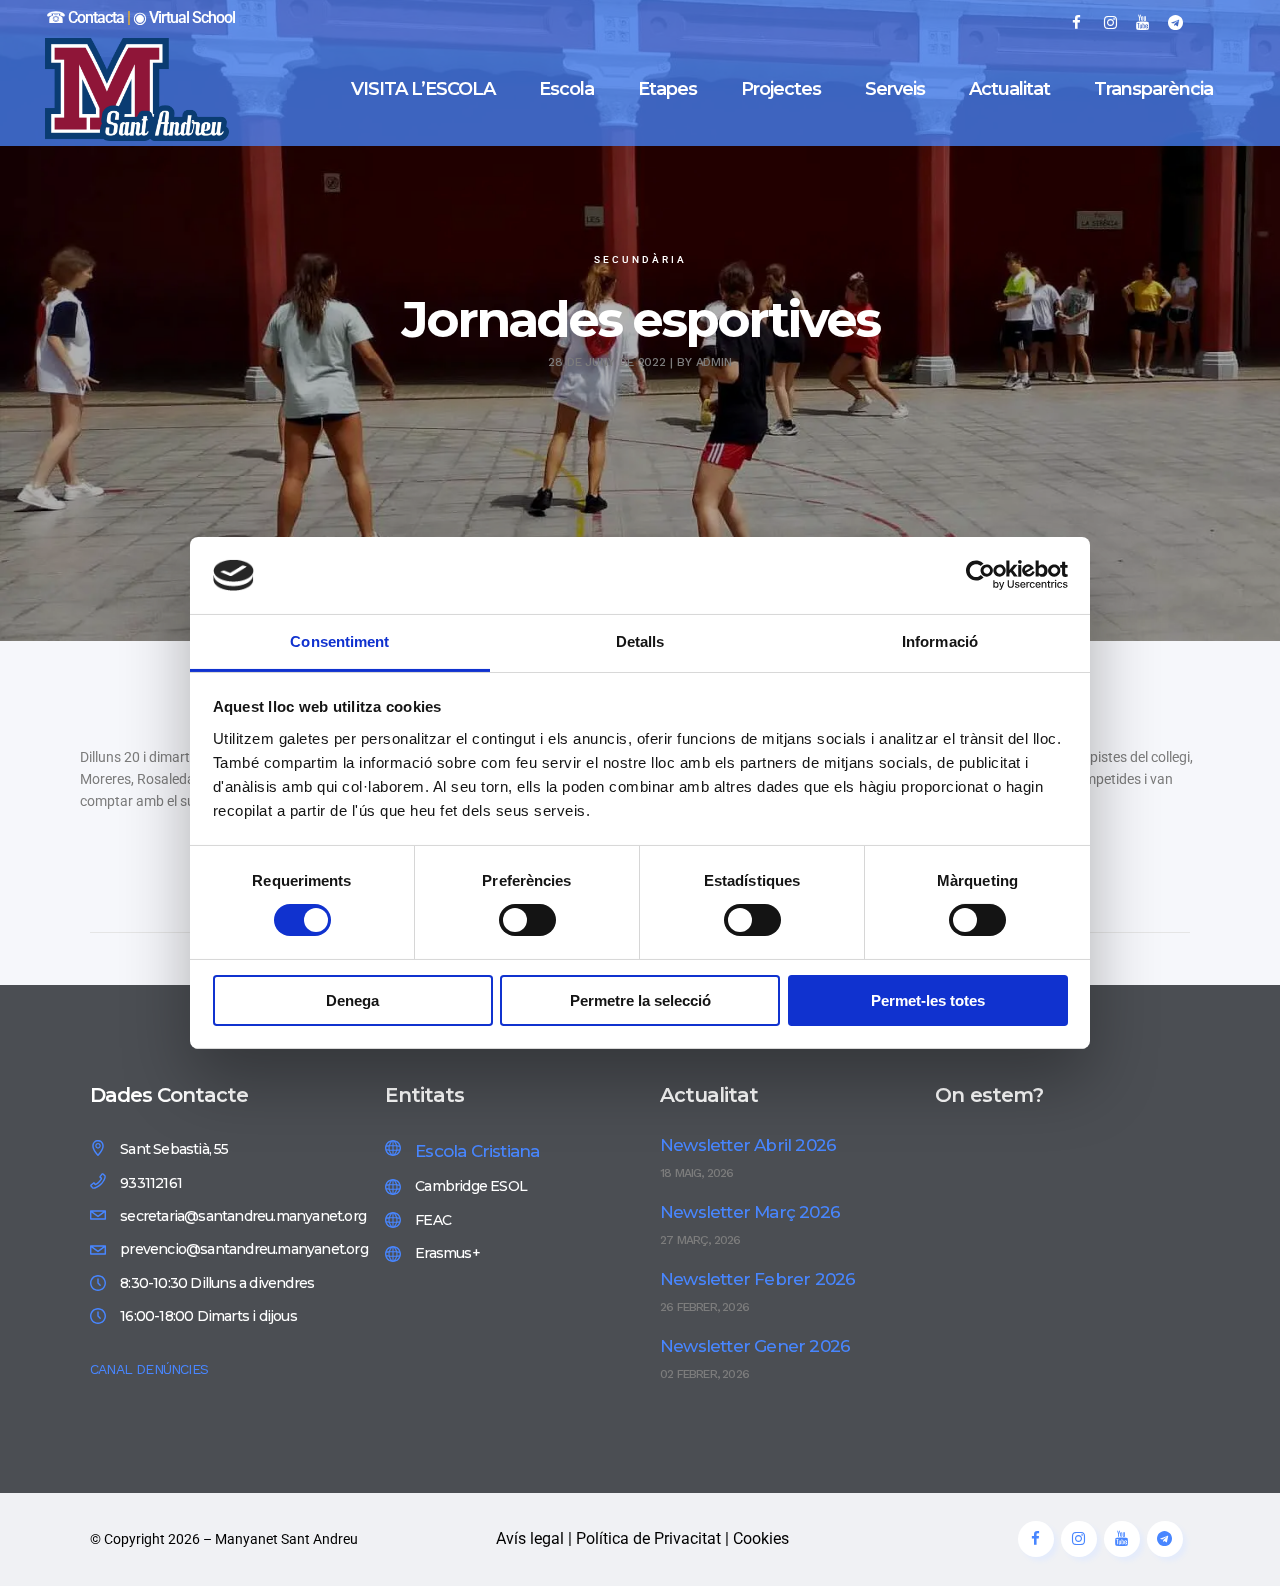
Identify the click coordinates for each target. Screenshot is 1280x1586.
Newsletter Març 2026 (750, 1212)
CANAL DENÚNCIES (149, 1369)
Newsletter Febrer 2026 (757, 1279)
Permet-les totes (928, 1000)
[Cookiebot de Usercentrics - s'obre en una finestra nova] (980, 575)
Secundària (640, 259)
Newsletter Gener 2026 (755, 1346)
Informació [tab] (940, 641)
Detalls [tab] (640, 641)
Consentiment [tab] (339, 641)
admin (714, 362)
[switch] (527, 920)
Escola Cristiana (477, 1151)
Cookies (761, 1538)
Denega (352, 1000)
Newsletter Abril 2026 (748, 1145)
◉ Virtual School (184, 17)
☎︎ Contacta (85, 17)
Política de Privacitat (648, 1538)
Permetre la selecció (640, 1000)
